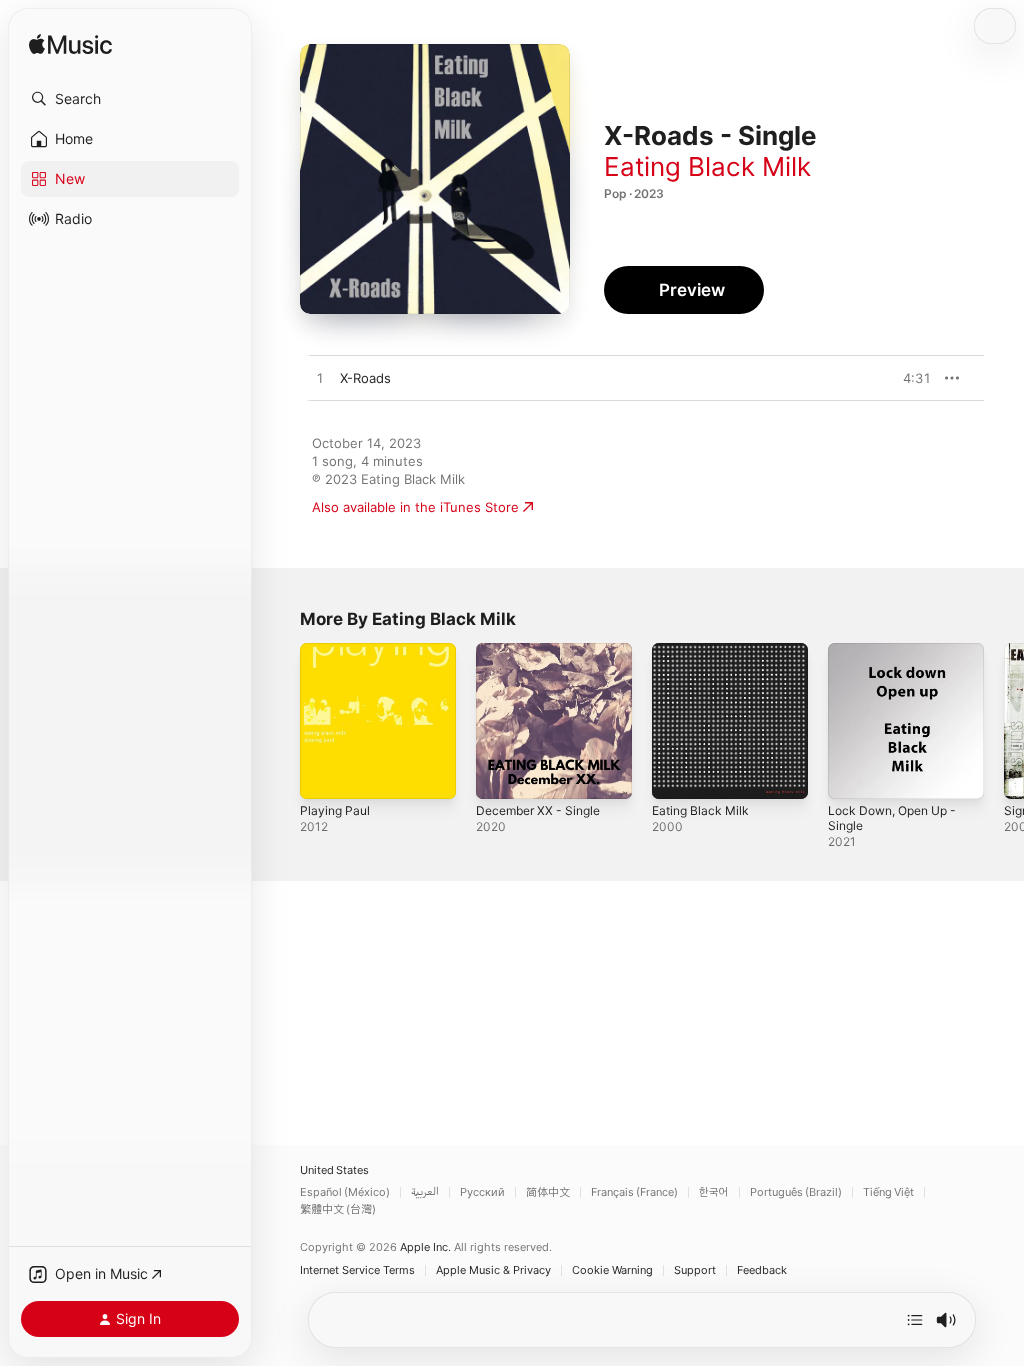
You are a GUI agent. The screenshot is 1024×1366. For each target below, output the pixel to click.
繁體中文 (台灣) (338, 1209)
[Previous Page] (280, 721)
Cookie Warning (612, 1270)
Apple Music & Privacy (493, 1270)
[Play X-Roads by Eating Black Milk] (320, 379)
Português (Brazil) (796, 1192)
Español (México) (345, 1192)
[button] (130, 99)
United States (334, 1170)
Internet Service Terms (357, 1270)
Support (695, 1270)
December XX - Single (538, 810)
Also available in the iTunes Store (415, 507)
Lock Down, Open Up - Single (892, 818)
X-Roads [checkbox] (365, 378)
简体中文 (548, 1192)
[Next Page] (1004, 721)
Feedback (762, 1270)
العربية (425, 1192)
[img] (70, 45)
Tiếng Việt (888, 1192)
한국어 (714, 1192)
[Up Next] (915, 1320)
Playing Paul (335, 810)
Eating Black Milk (707, 166)
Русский (482, 1192)
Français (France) (634, 1192)
